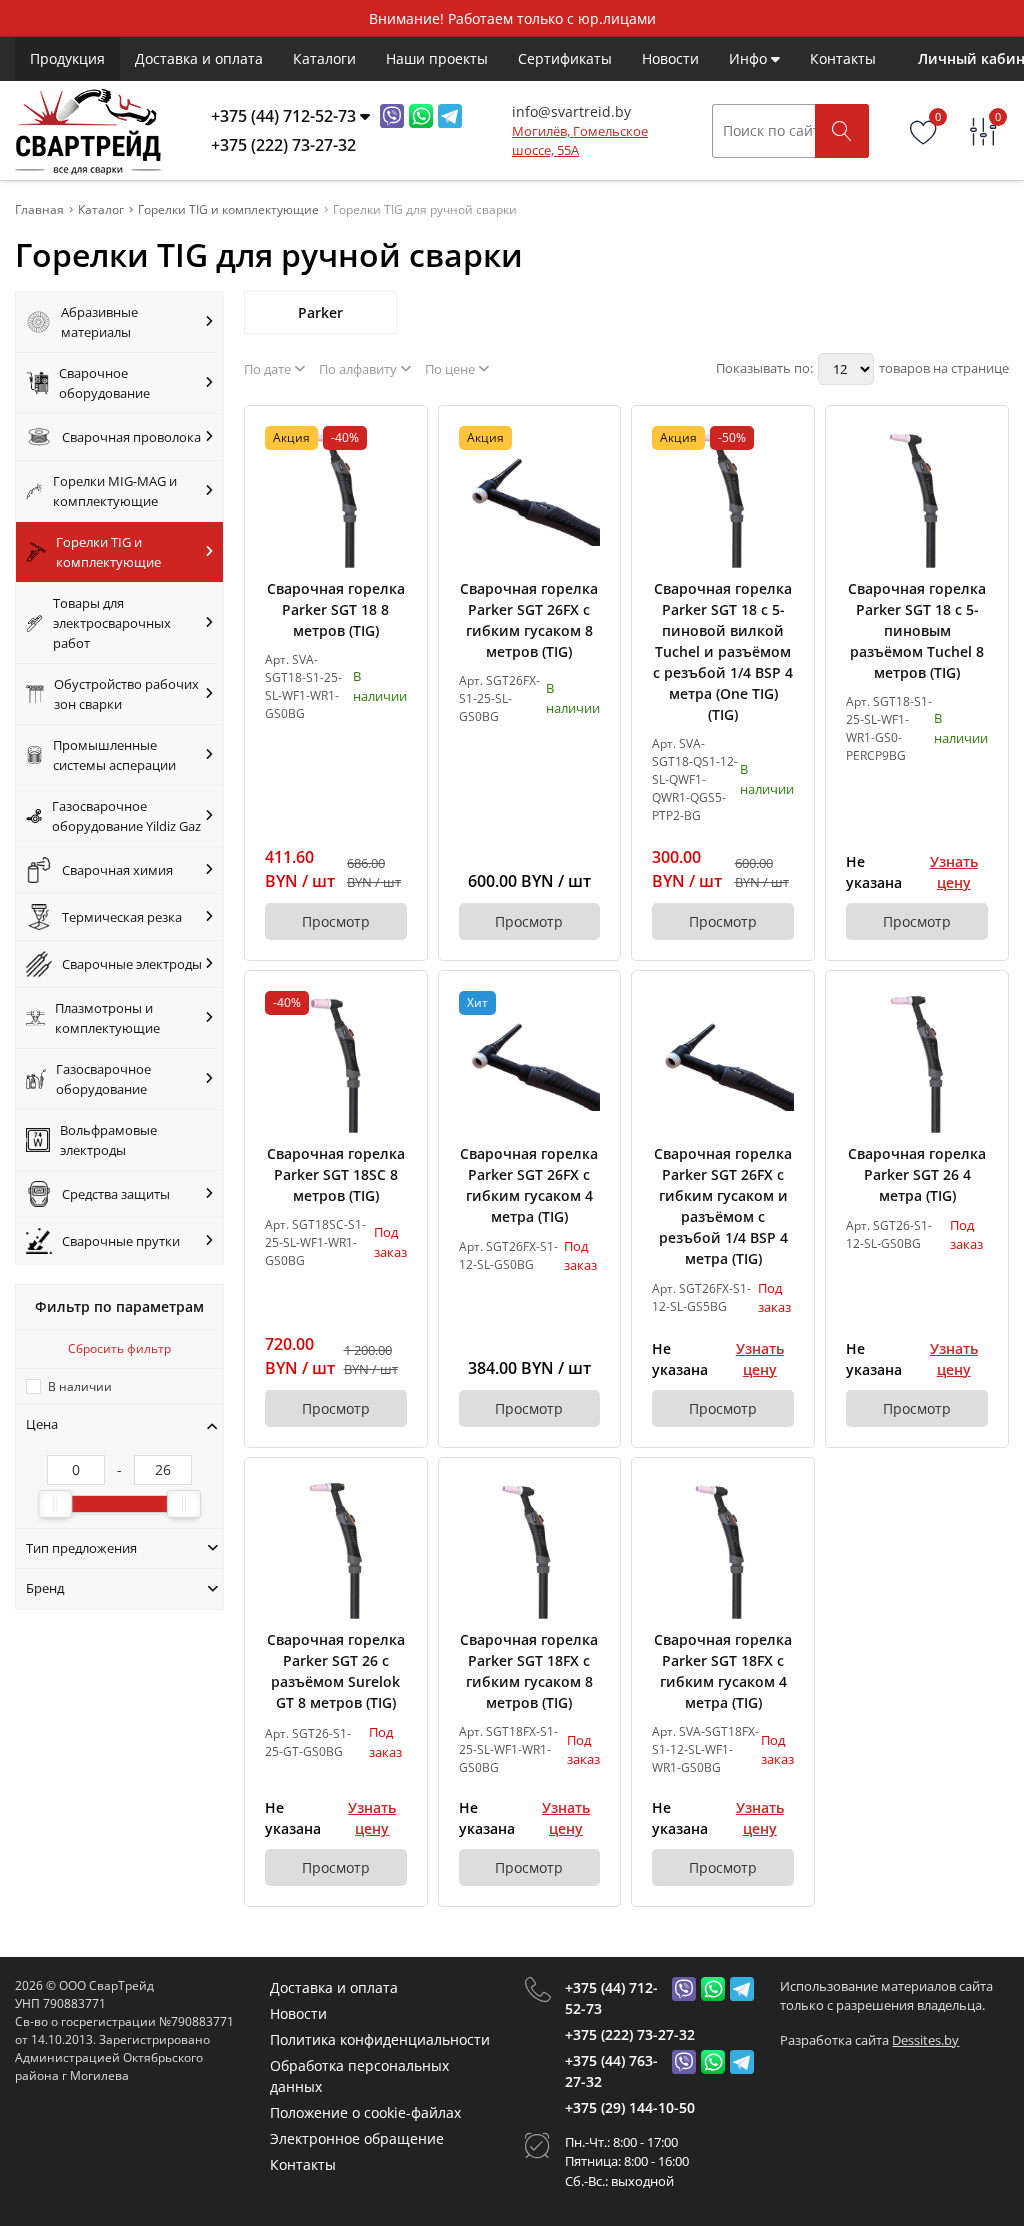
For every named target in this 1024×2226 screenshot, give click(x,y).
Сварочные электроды (132, 964)
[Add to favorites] (393, 440)
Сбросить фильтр (119, 1348)
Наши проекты (437, 58)
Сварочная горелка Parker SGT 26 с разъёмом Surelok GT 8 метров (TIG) (336, 1671)
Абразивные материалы (99, 322)
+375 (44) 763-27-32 (611, 2071)
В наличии (80, 1386)
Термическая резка (122, 917)
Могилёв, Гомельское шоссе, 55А (580, 141)
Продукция (67, 58)
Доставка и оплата (199, 58)
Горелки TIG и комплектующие (108, 552)
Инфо (750, 58)
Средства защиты (116, 1194)
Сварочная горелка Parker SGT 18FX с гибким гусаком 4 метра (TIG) (723, 1671)
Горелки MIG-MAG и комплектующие (115, 491)
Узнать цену (954, 872)
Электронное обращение (357, 2138)
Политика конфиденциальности (380, 2039)
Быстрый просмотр (335, 496)
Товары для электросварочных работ (112, 623)
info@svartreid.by (571, 111)
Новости (670, 58)
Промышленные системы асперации (114, 755)
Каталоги (324, 58)
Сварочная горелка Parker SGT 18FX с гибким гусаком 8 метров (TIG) (529, 1671)
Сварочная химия (117, 870)
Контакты (843, 58)
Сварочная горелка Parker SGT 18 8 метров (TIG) (336, 609)
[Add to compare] (393, 473)
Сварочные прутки (121, 1241)
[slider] (55, 1504)
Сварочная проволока (131, 437)
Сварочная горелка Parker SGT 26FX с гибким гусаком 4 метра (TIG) (529, 1185)
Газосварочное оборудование (103, 1079)
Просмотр (336, 921)
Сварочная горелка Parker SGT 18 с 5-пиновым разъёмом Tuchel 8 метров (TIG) (917, 630)
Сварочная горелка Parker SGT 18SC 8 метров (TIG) (336, 1174)
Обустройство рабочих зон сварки (126, 694)
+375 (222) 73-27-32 (630, 2034)
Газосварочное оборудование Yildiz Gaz (126, 816)
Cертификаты (565, 58)
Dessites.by (925, 2040)
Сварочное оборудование (104, 383)
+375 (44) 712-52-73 (611, 1998)
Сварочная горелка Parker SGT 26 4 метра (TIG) (917, 1174)
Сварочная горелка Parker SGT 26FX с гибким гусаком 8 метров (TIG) (529, 620)
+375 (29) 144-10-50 (630, 2107)
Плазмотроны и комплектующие (107, 1018)
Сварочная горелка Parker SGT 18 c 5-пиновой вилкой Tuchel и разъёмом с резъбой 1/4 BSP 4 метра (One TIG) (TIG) (723, 651)
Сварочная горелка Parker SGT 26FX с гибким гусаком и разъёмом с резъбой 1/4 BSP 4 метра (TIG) (723, 1206)
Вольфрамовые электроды (108, 1140)
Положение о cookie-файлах (365, 2112)
